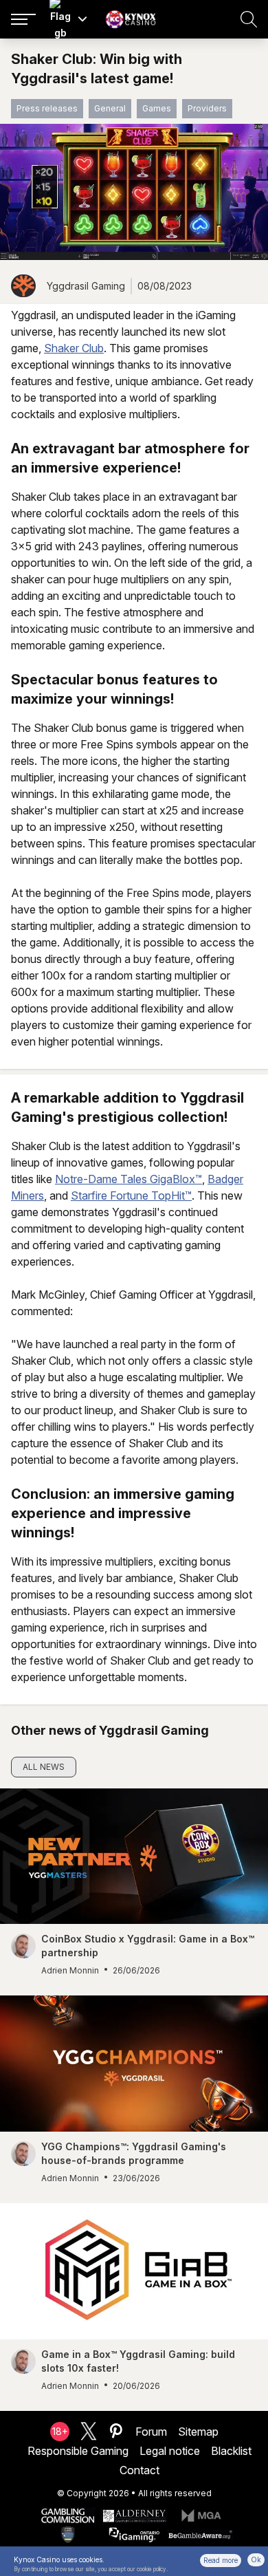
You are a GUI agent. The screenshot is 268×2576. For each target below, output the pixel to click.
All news (44, 1767)
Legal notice (170, 2451)
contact (139, 2470)
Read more (221, 2560)
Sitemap (198, 2432)
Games (157, 108)
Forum (151, 2432)
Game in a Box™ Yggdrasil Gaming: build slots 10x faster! (138, 2361)
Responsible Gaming (78, 2451)
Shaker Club (74, 348)
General (110, 108)
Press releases (47, 108)
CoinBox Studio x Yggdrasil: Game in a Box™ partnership (148, 1946)
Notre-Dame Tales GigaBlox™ (129, 1179)
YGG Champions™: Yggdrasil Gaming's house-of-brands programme (134, 2153)
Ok (256, 2559)
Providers (207, 108)
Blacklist (231, 2451)
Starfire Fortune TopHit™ (131, 1195)
